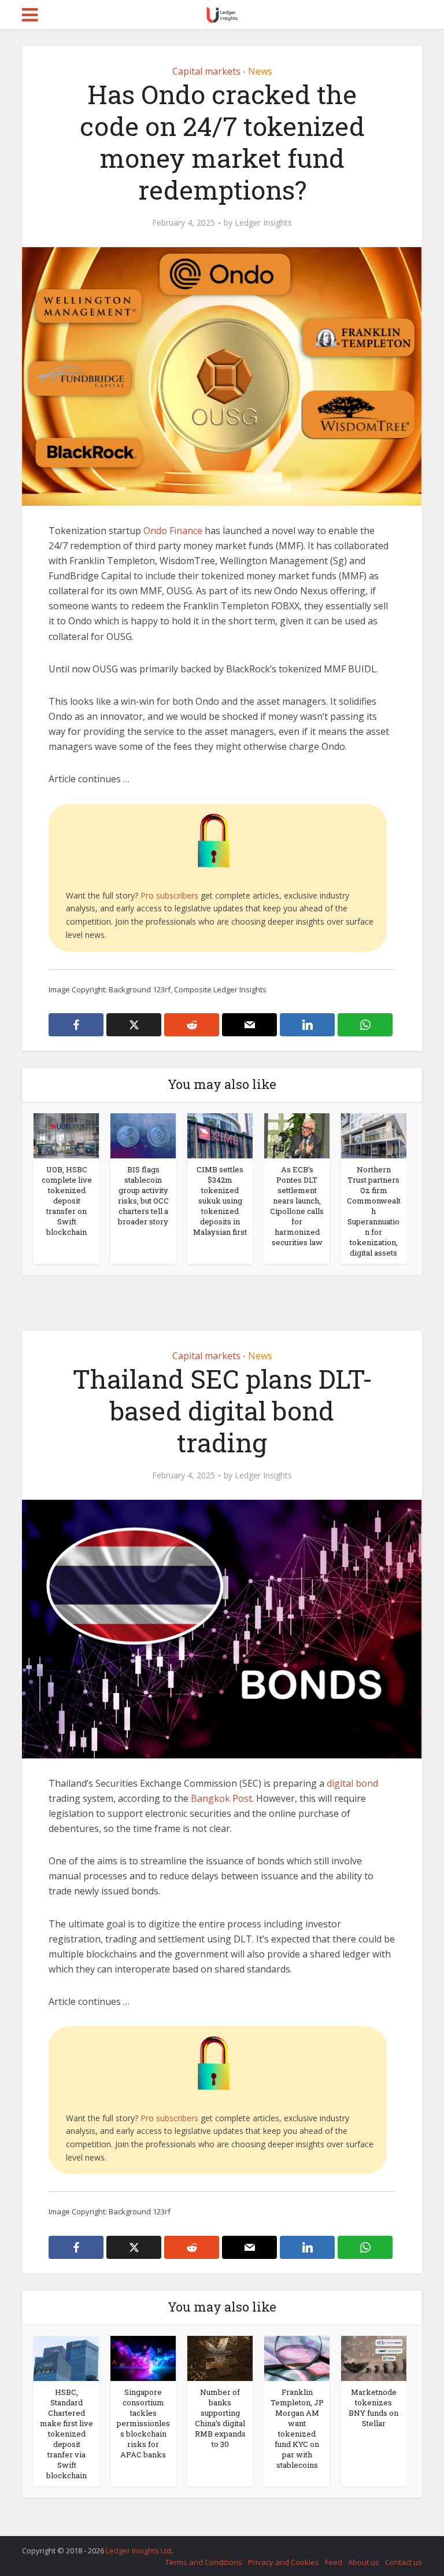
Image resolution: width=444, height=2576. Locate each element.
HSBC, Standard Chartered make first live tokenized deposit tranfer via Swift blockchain (66, 2434)
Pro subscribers (169, 895)
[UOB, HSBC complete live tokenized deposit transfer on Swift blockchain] (66, 1135)
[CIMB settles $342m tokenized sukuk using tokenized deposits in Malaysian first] (220, 1135)
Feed (334, 2562)
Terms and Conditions (204, 2562)
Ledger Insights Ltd (138, 2551)
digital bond (352, 1783)
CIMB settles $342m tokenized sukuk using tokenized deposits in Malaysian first (220, 1201)
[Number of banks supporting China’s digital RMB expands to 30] (220, 2357)
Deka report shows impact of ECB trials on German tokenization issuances (210, 2545)
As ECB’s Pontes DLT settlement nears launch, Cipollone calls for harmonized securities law (297, 1206)
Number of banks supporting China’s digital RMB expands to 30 (220, 2418)
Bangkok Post (221, 1798)
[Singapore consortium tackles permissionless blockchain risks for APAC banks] (143, 2357)
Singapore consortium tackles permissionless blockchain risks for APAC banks (143, 2423)
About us (364, 2562)
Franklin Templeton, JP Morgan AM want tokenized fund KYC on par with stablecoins (297, 2428)
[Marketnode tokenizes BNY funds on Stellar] (374, 2357)
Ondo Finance (173, 531)
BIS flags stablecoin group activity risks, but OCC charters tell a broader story (143, 1195)
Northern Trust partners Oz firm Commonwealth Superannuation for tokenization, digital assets (374, 1211)
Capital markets (206, 71)
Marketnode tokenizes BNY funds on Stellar (373, 2408)
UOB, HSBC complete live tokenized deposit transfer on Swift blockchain (67, 1201)
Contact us (404, 2562)
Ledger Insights (263, 223)
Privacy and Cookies (284, 2562)
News (260, 71)
